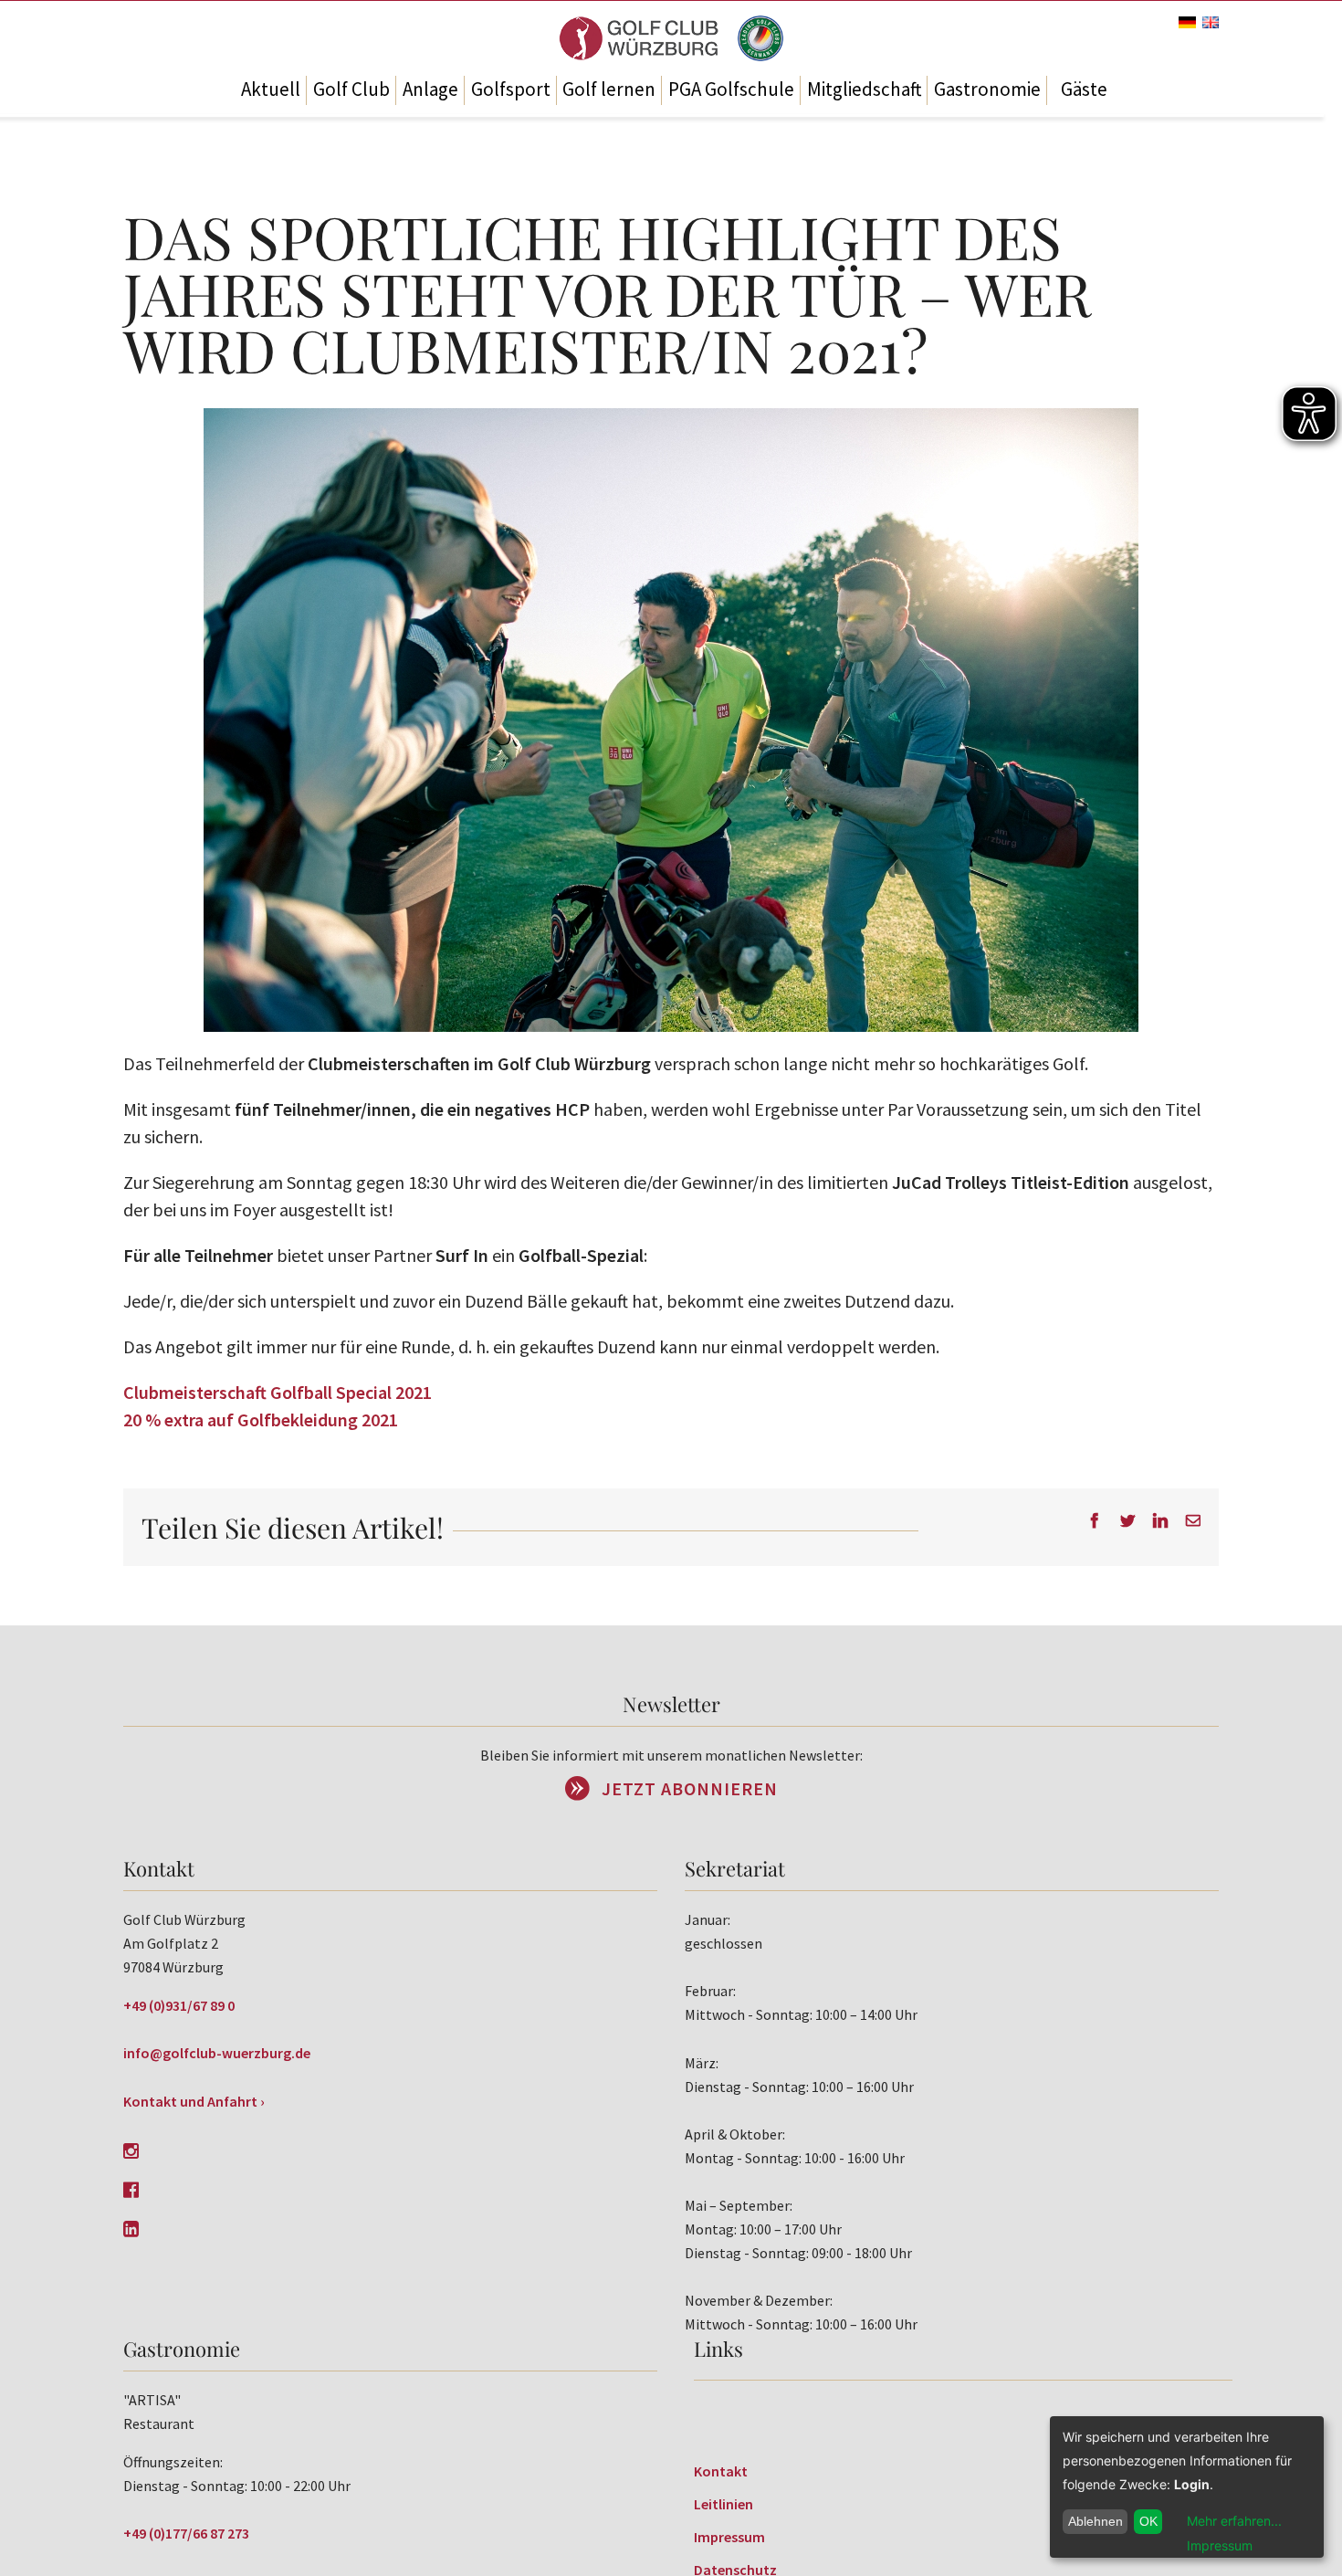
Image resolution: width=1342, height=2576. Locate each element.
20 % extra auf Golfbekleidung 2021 (261, 1419)
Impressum (729, 2537)
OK (1148, 2521)
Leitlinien (723, 2504)
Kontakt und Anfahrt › (194, 2101)
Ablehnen (1096, 2521)
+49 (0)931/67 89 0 (179, 2005)
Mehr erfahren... (1234, 2521)
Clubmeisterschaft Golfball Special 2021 (278, 1392)
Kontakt (721, 2471)
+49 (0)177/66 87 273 (186, 2533)
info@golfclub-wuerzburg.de (217, 2053)
